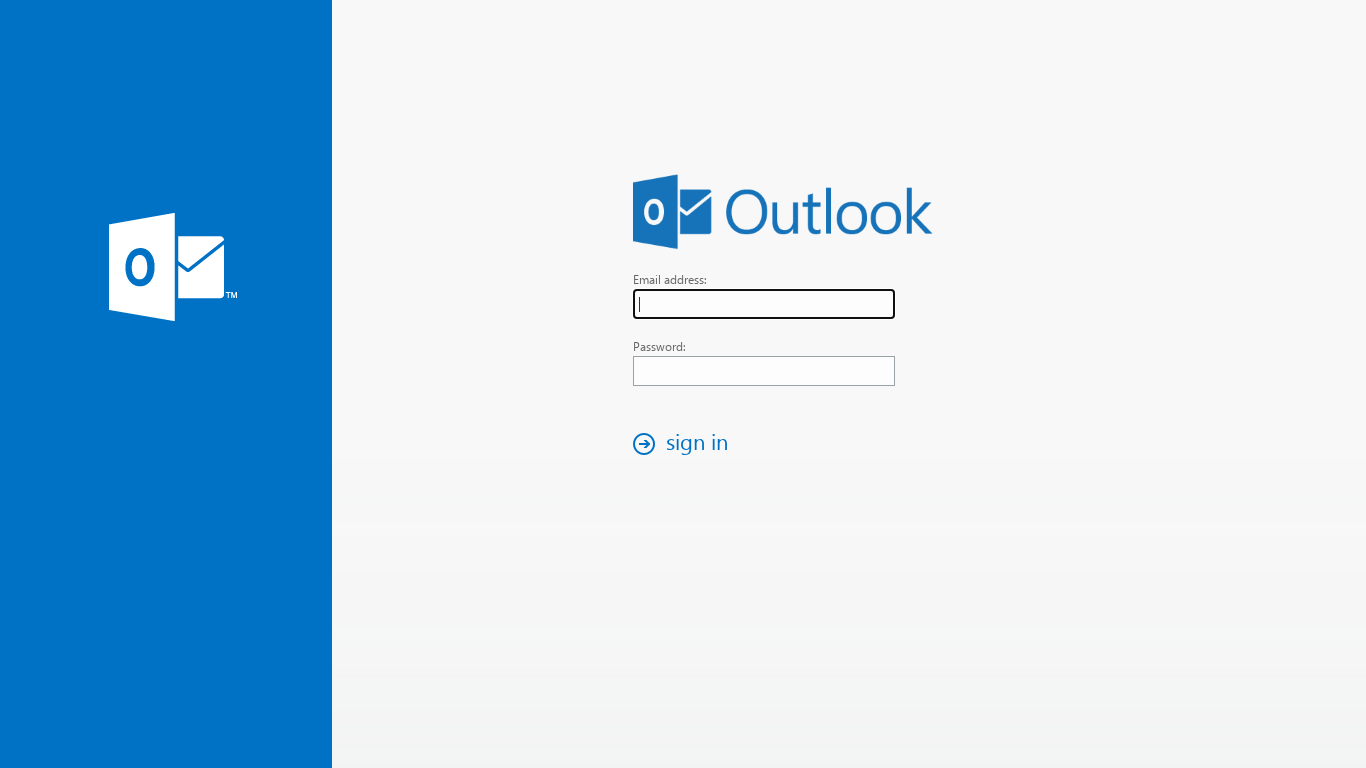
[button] (686, 443)
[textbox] (764, 304)
